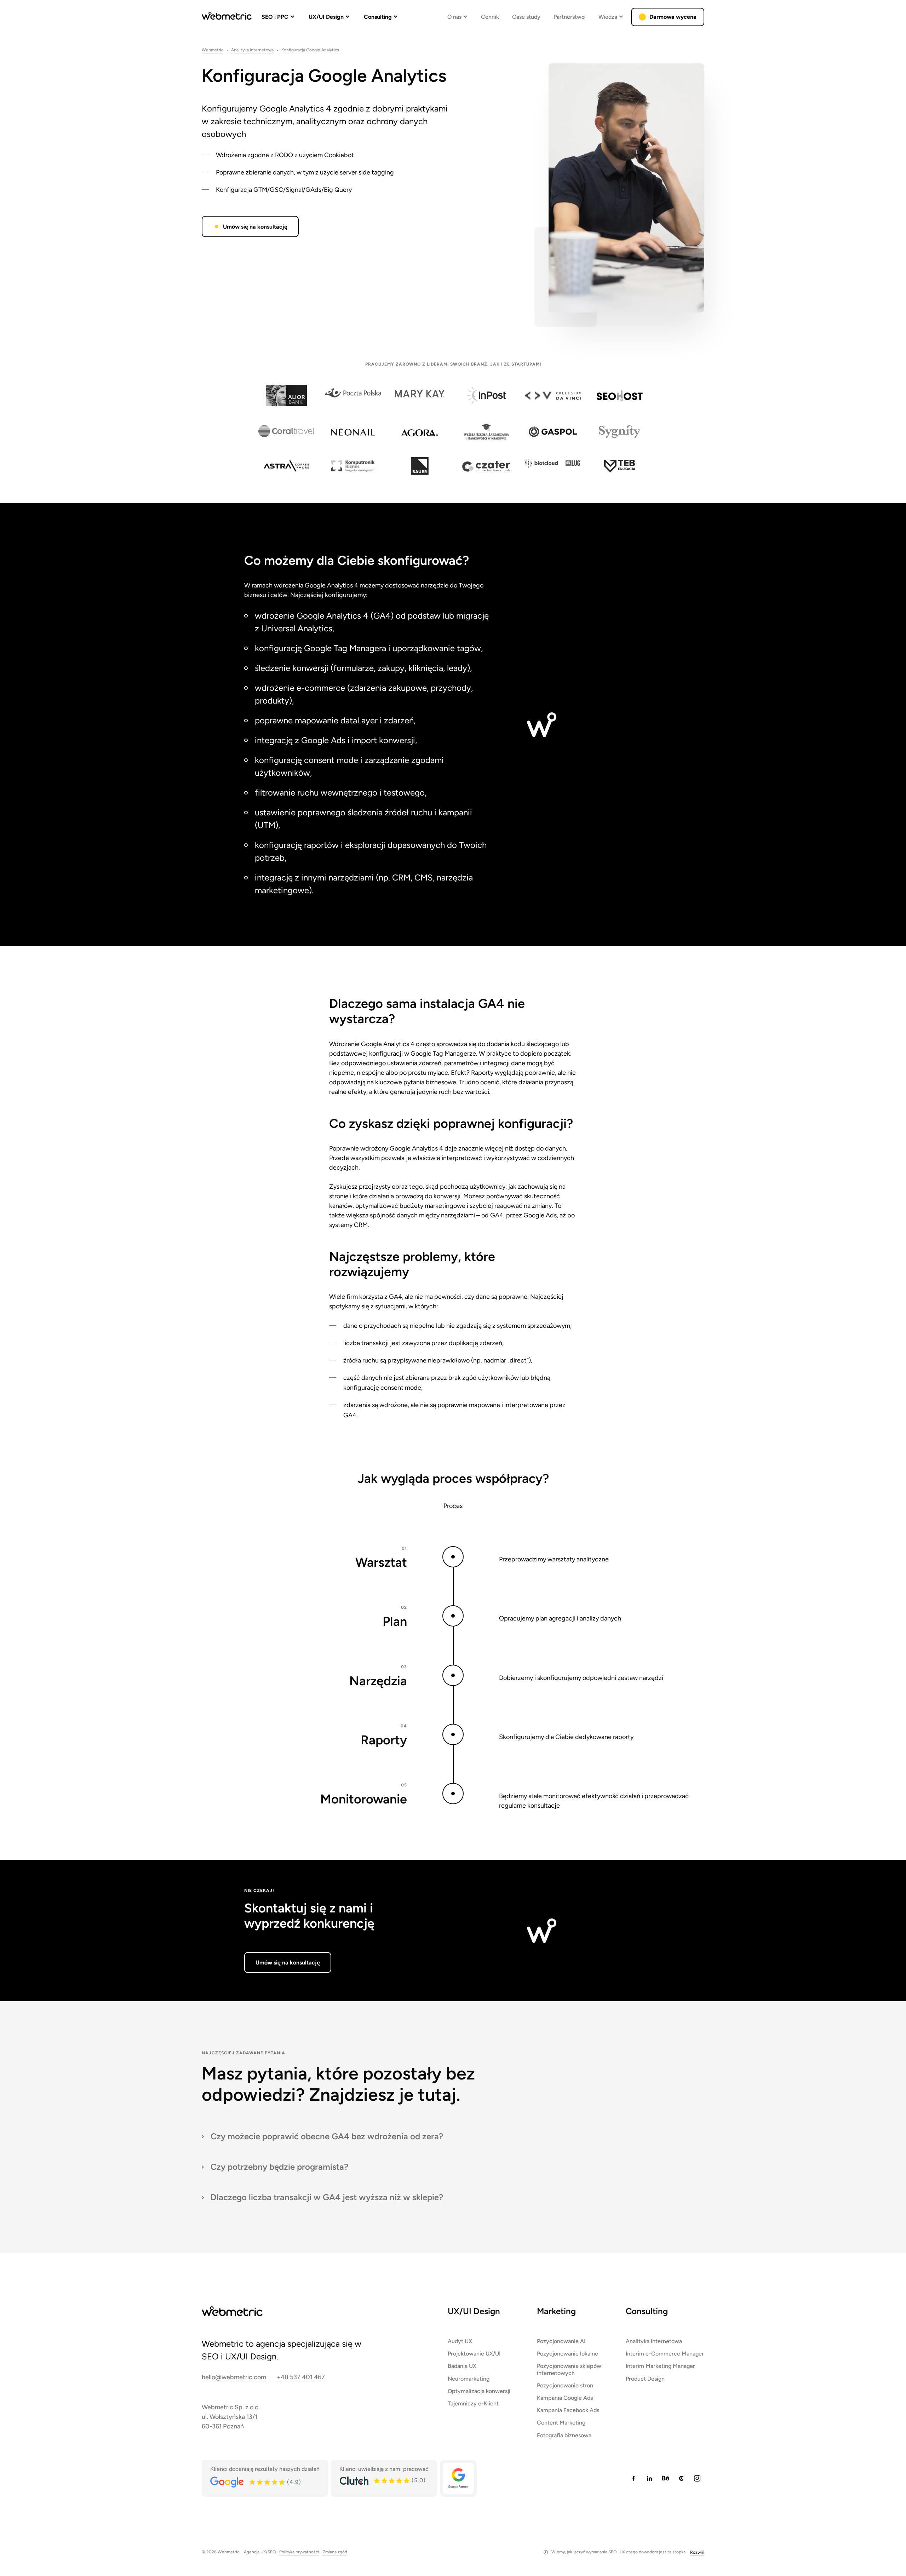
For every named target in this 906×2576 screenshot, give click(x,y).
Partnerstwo (569, 17)
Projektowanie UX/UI (474, 2354)
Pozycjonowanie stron (565, 2385)
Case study (526, 17)
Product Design (645, 2379)
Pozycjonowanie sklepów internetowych (569, 2369)
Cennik (490, 17)
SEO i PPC (275, 17)
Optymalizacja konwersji (479, 2391)
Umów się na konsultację (255, 227)
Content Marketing (561, 2423)
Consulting (378, 17)
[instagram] (697, 2478)
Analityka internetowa (252, 50)
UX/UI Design (326, 17)
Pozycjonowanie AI (561, 2341)
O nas (454, 17)
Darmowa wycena (673, 17)
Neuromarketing (469, 2379)
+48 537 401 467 (301, 2377)
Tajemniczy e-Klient (473, 2403)
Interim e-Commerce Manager (665, 2354)
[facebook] (633, 2478)
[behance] (665, 2478)
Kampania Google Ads (565, 2398)
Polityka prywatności (299, 2552)
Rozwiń (697, 2552)
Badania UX (462, 2366)
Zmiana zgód (335, 2552)
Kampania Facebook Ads (568, 2410)
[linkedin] (649, 2478)
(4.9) (294, 2482)
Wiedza (608, 17)
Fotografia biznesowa (564, 2435)
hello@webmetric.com (234, 2377)
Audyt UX (460, 2341)
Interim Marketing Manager (660, 2366)
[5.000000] (392, 2481)
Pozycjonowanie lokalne (567, 2354)
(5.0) (419, 2480)
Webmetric (213, 50)
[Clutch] (354, 2481)
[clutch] (681, 2478)
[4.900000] (268, 2482)
